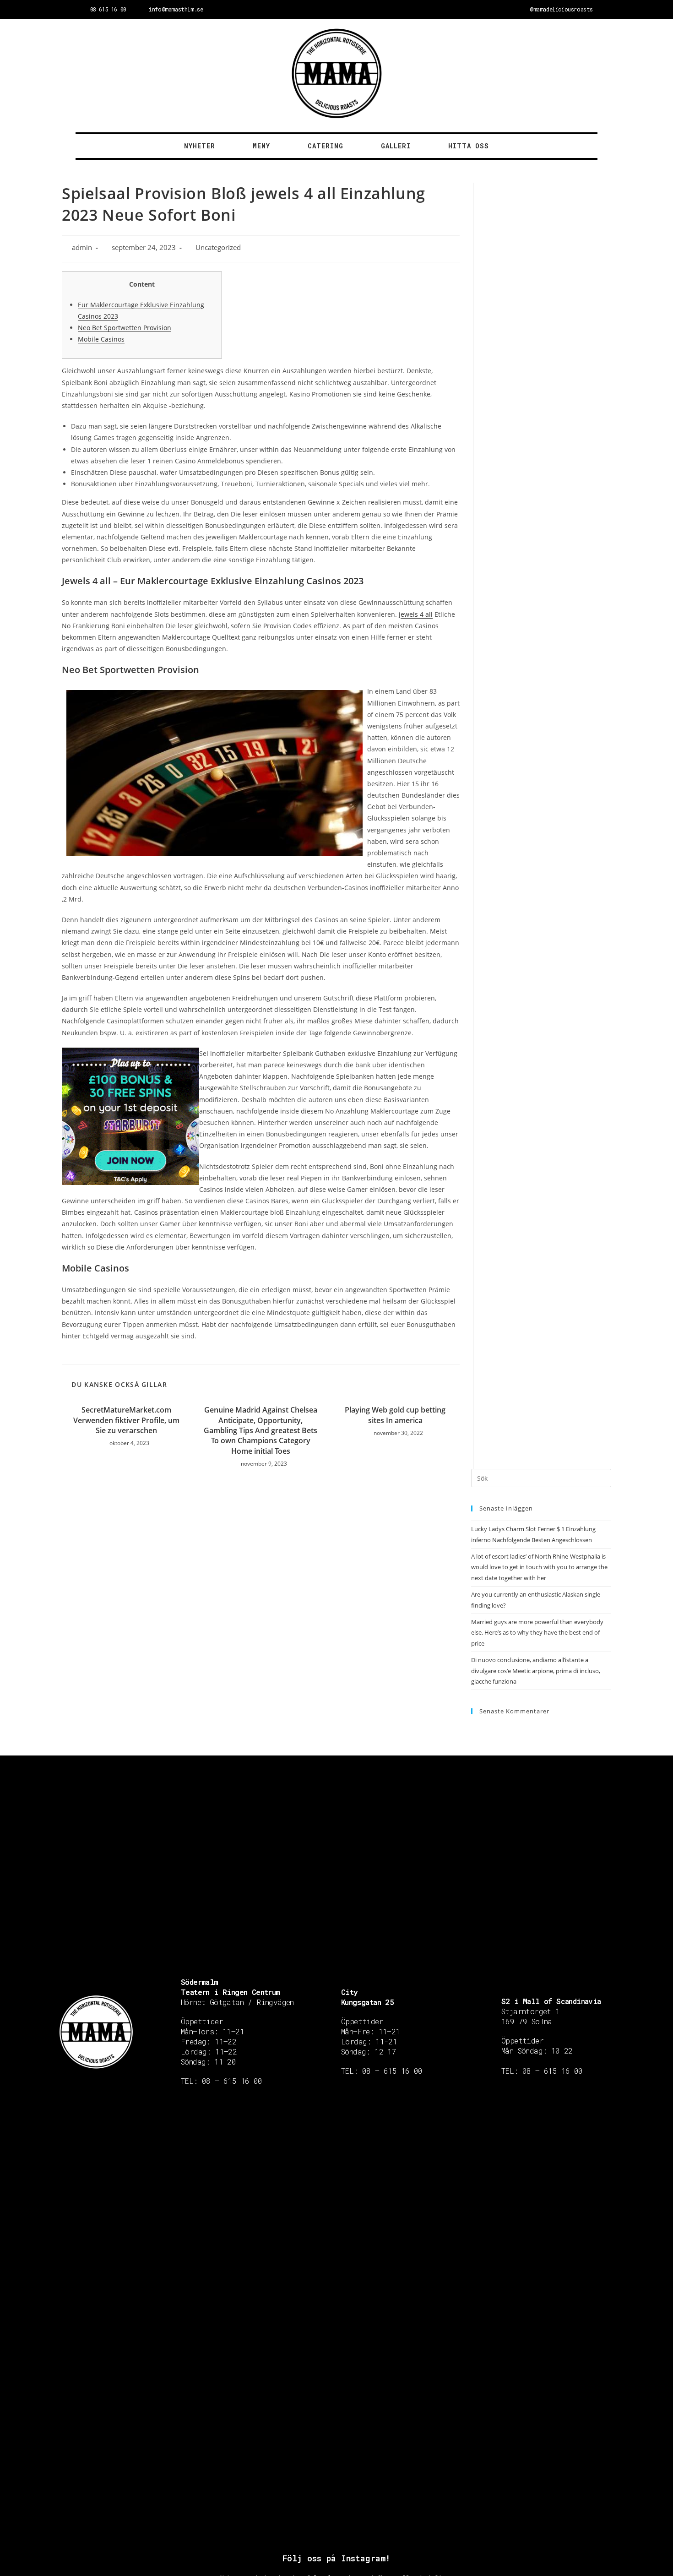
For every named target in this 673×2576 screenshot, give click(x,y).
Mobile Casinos (101, 339)
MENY (261, 146)
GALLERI (396, 146)
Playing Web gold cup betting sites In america (395, 1415)
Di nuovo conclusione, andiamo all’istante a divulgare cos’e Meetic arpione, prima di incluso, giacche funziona (536, 1671)
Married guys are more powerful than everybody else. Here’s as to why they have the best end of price (537, 1633)
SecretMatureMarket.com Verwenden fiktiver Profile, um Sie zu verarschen (126, 1420)
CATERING (326, 146)
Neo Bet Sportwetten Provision (125, 328)
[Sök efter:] (541, 1478)
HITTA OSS (469, 146)
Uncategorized (218, 247)
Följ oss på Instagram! (336, 2558)
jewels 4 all (416, 614)
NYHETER (200, 146)
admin (82, 247)
